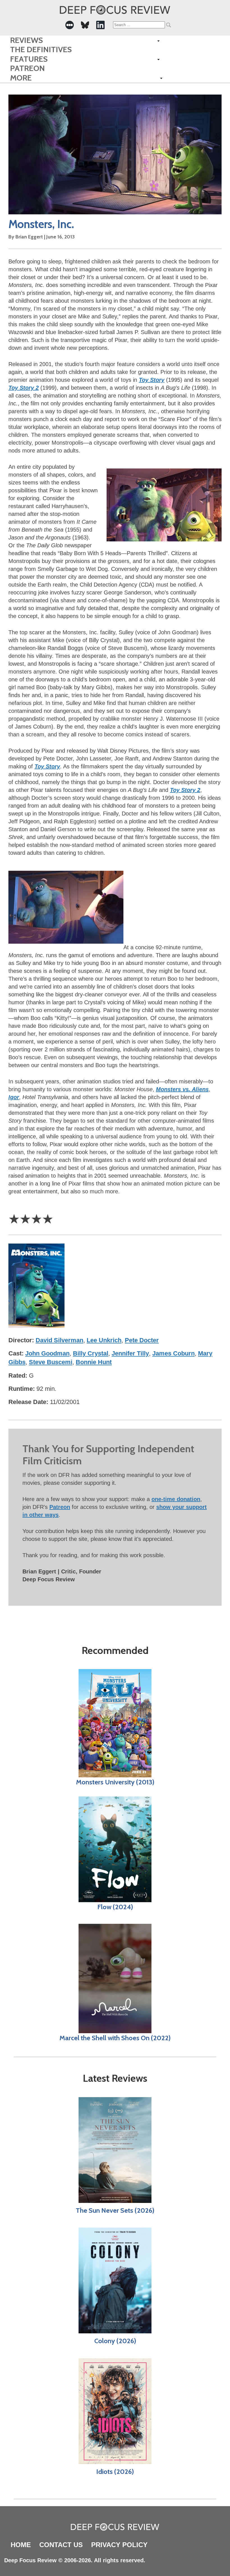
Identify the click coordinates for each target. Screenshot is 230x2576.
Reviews (27, 40)
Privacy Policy (119, 2545)
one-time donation (176, 1499)
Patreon (27, 68)
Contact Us (61, 2545)
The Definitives (41, 50)
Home (21, 2545)
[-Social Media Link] (70, 25)
